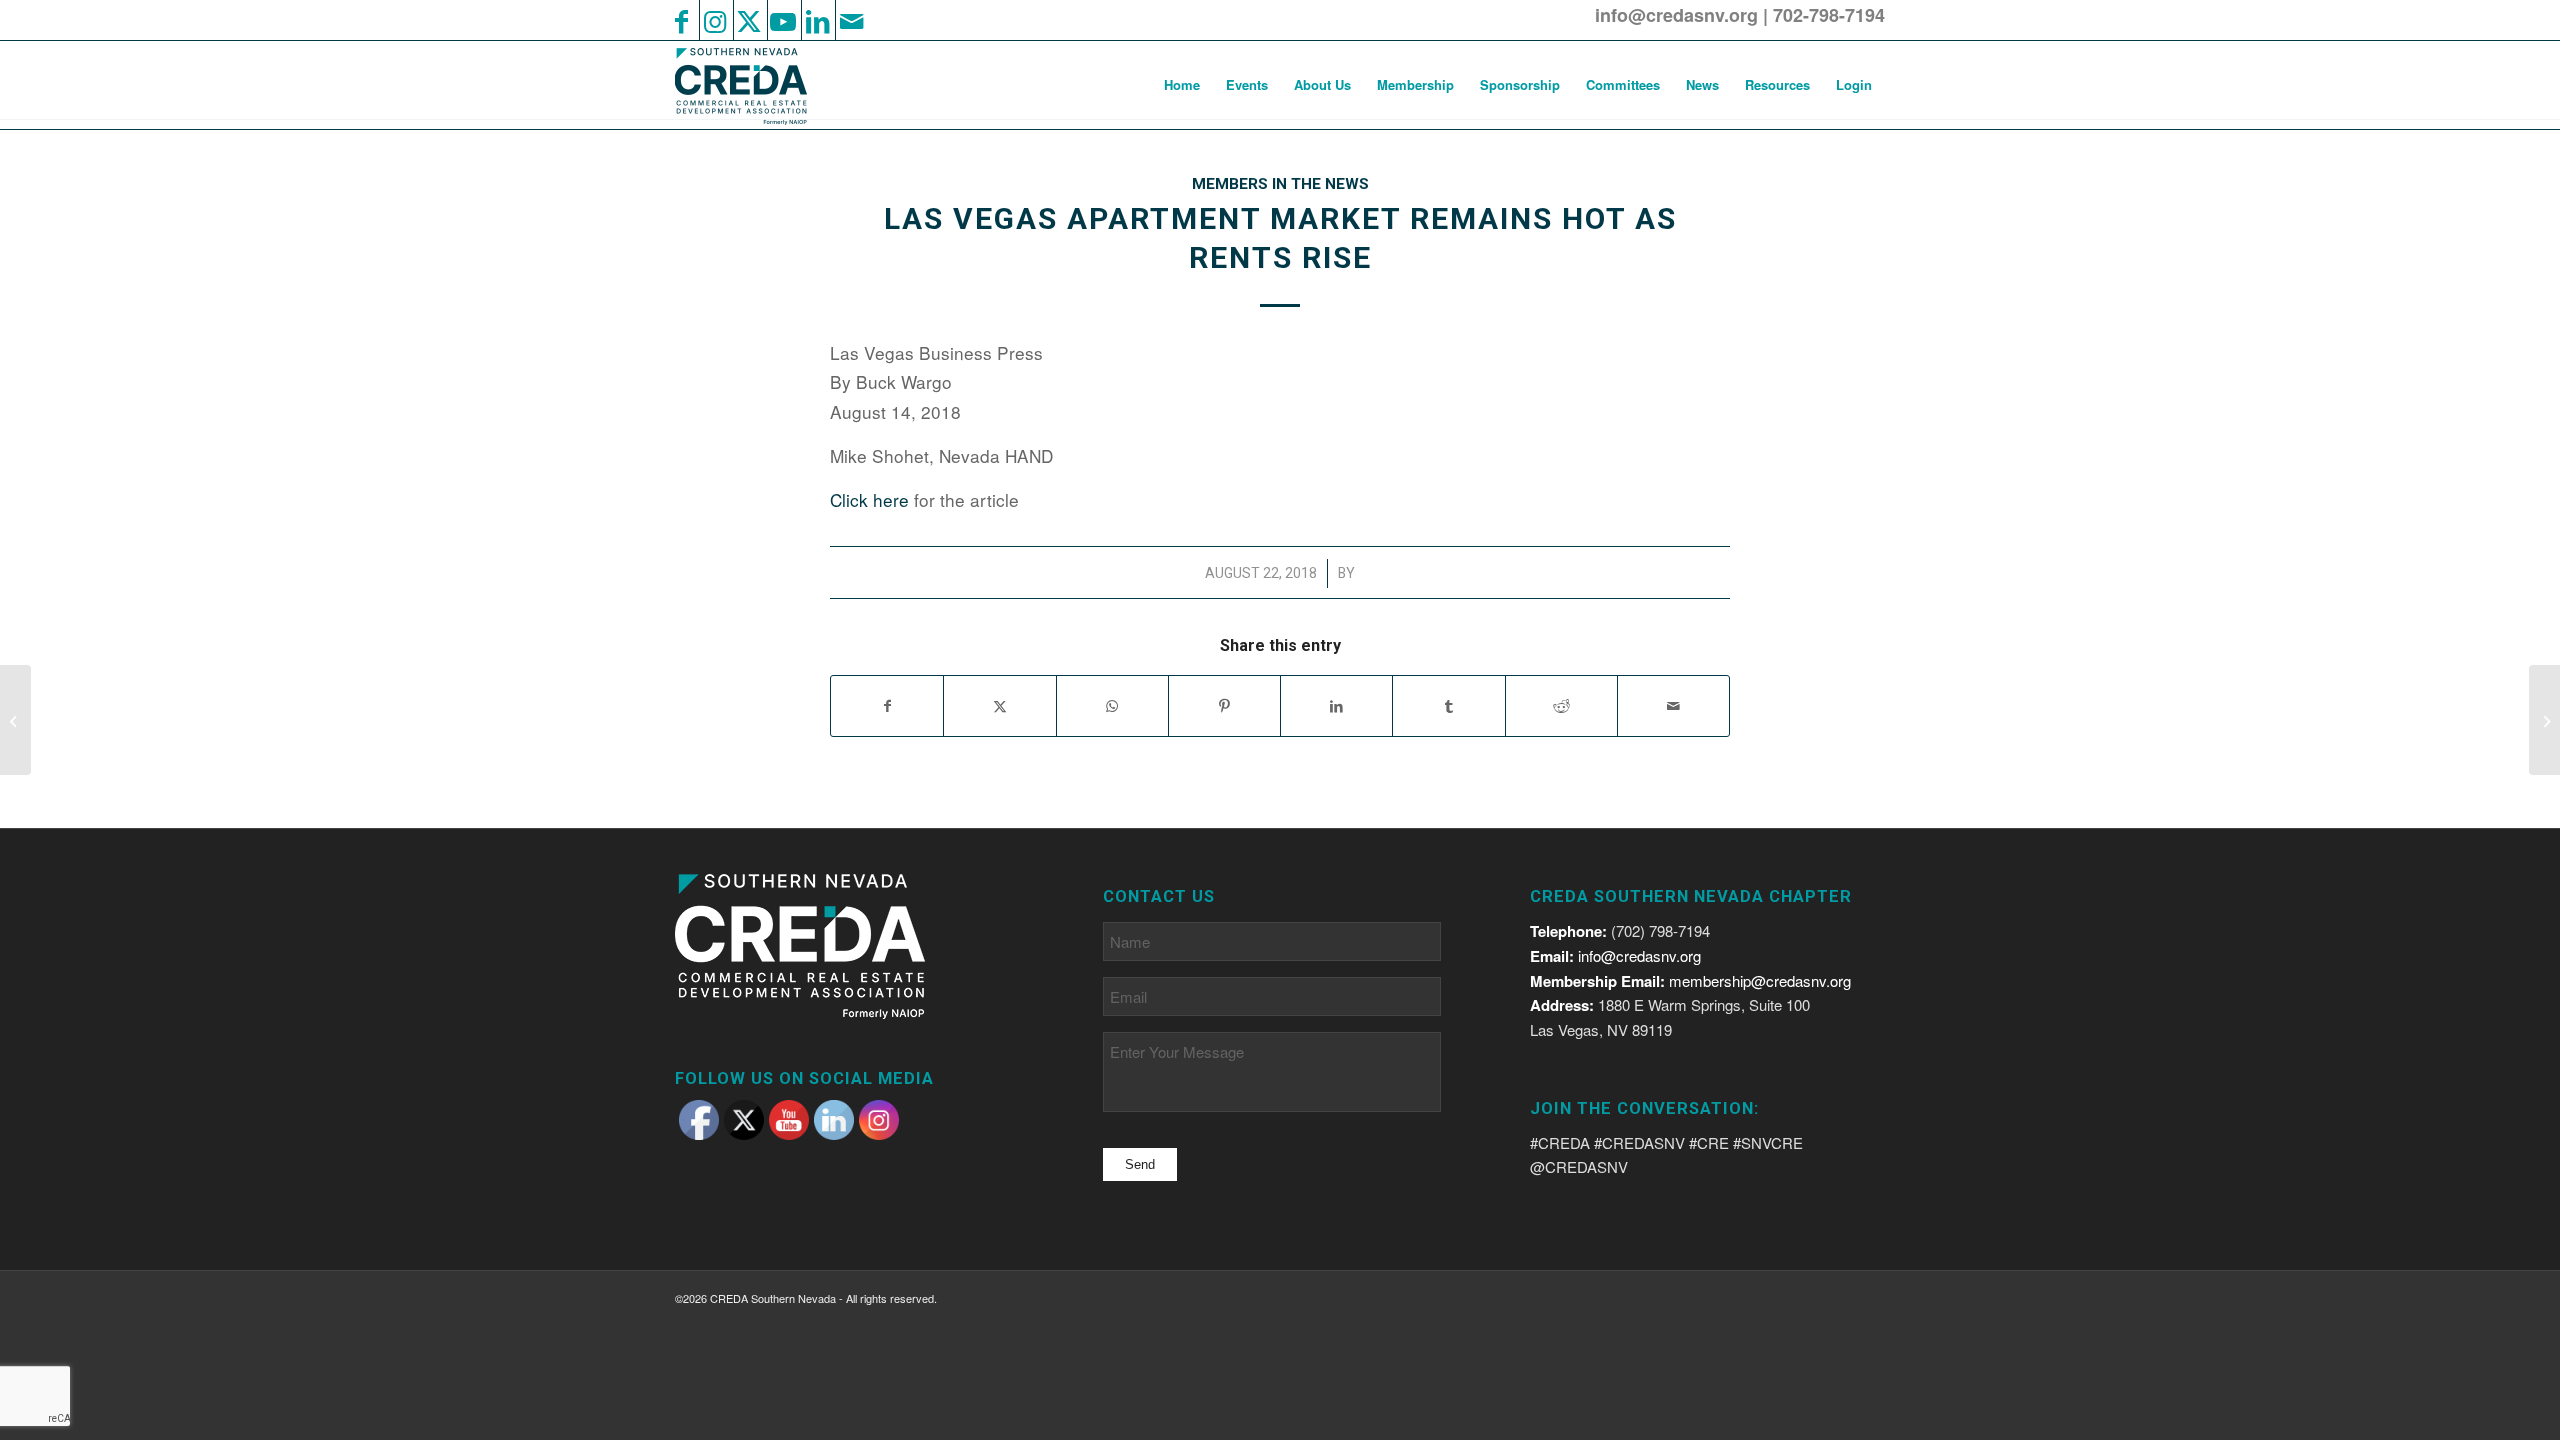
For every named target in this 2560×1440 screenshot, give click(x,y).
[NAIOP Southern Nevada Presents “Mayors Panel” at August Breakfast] (15, 720)
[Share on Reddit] (1561, 706)
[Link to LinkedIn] (817, 20)
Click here (869, 499)
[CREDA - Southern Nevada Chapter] (753, 85)
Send (1140, 1164)
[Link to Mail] (851, 20)
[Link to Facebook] (681, 20)
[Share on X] (999, 706)
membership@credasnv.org (1760, 980)
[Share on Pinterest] (1224, 706)
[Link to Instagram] (715, 20)
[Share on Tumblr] (1448, 706)
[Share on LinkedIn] (1336, 706)
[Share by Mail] (1673, 706)
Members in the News (1280, 184)
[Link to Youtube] (783, 20)
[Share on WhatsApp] (1112, 706)
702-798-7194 (1829, 15)
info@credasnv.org (1676, 15)
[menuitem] (1182, 85)
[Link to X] (749, 20)
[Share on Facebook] (887, 706)
